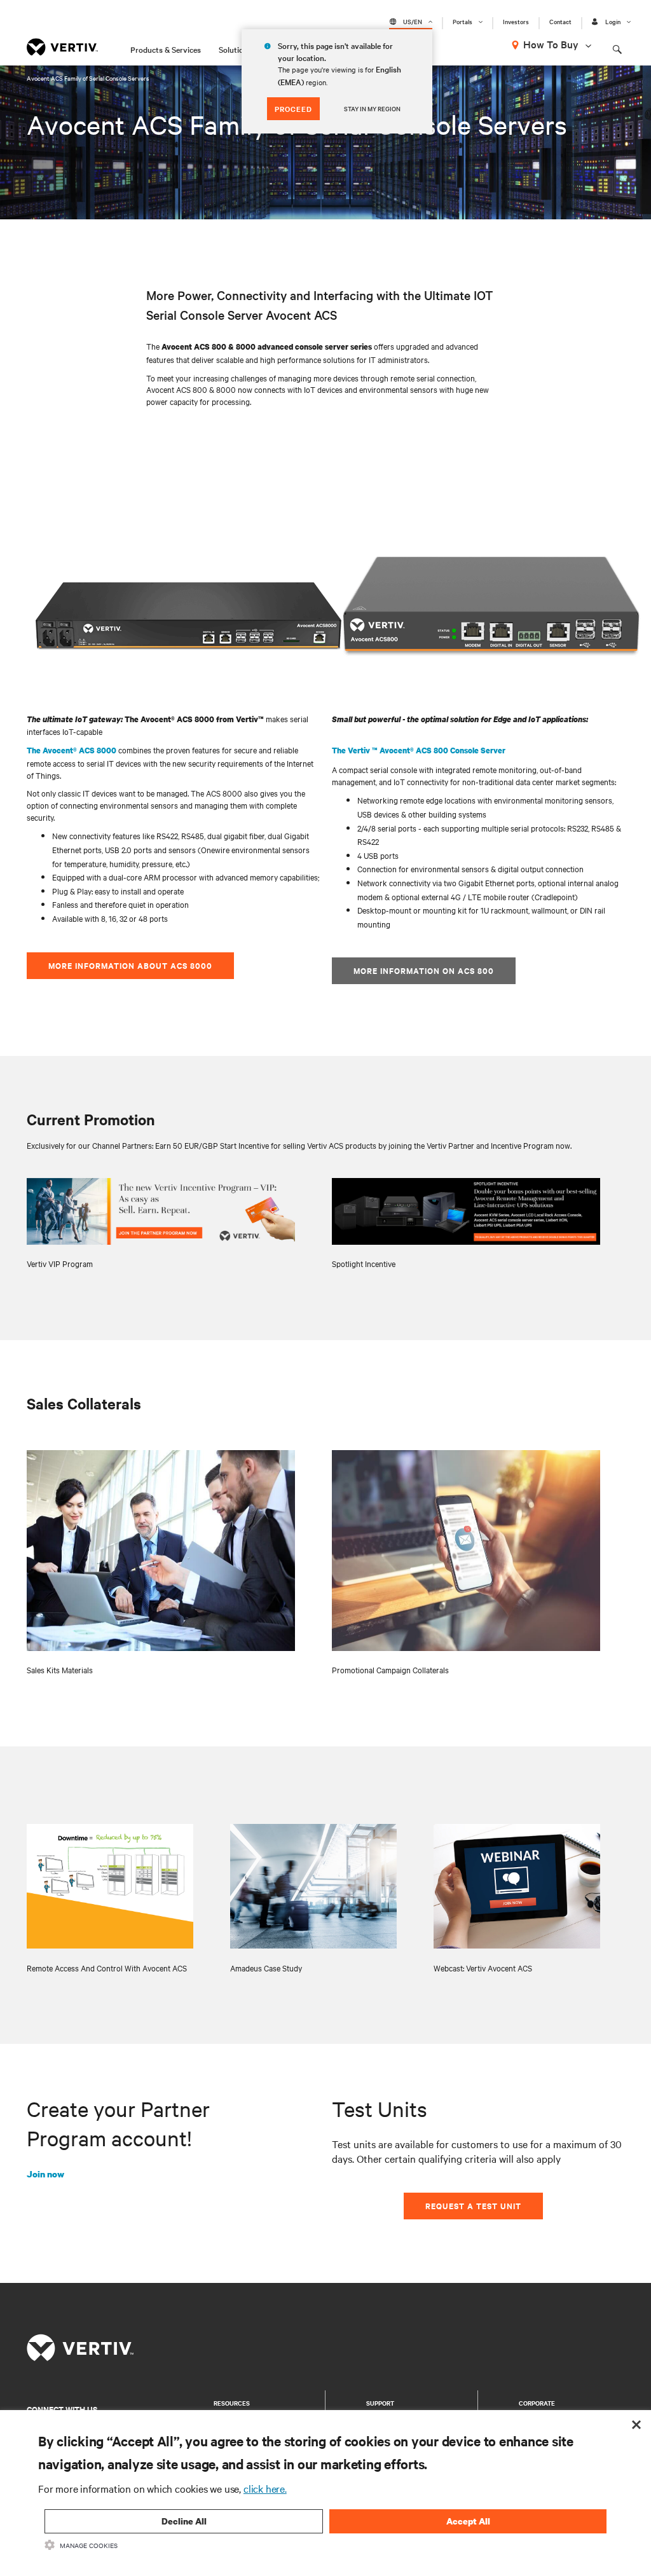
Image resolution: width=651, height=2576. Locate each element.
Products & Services (166, 49)
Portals (463, 22)
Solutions (235, 49)
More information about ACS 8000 (130, 965)
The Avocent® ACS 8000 (72, 750)
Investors (516, 22)
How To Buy (551, 44)
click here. (265, 2488)
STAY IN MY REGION (372, 108)
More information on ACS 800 (424, 970)
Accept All (468, 2521)
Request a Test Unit (473, 2206)
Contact (560, 22)
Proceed (293, 109)
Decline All (184, 2521)
